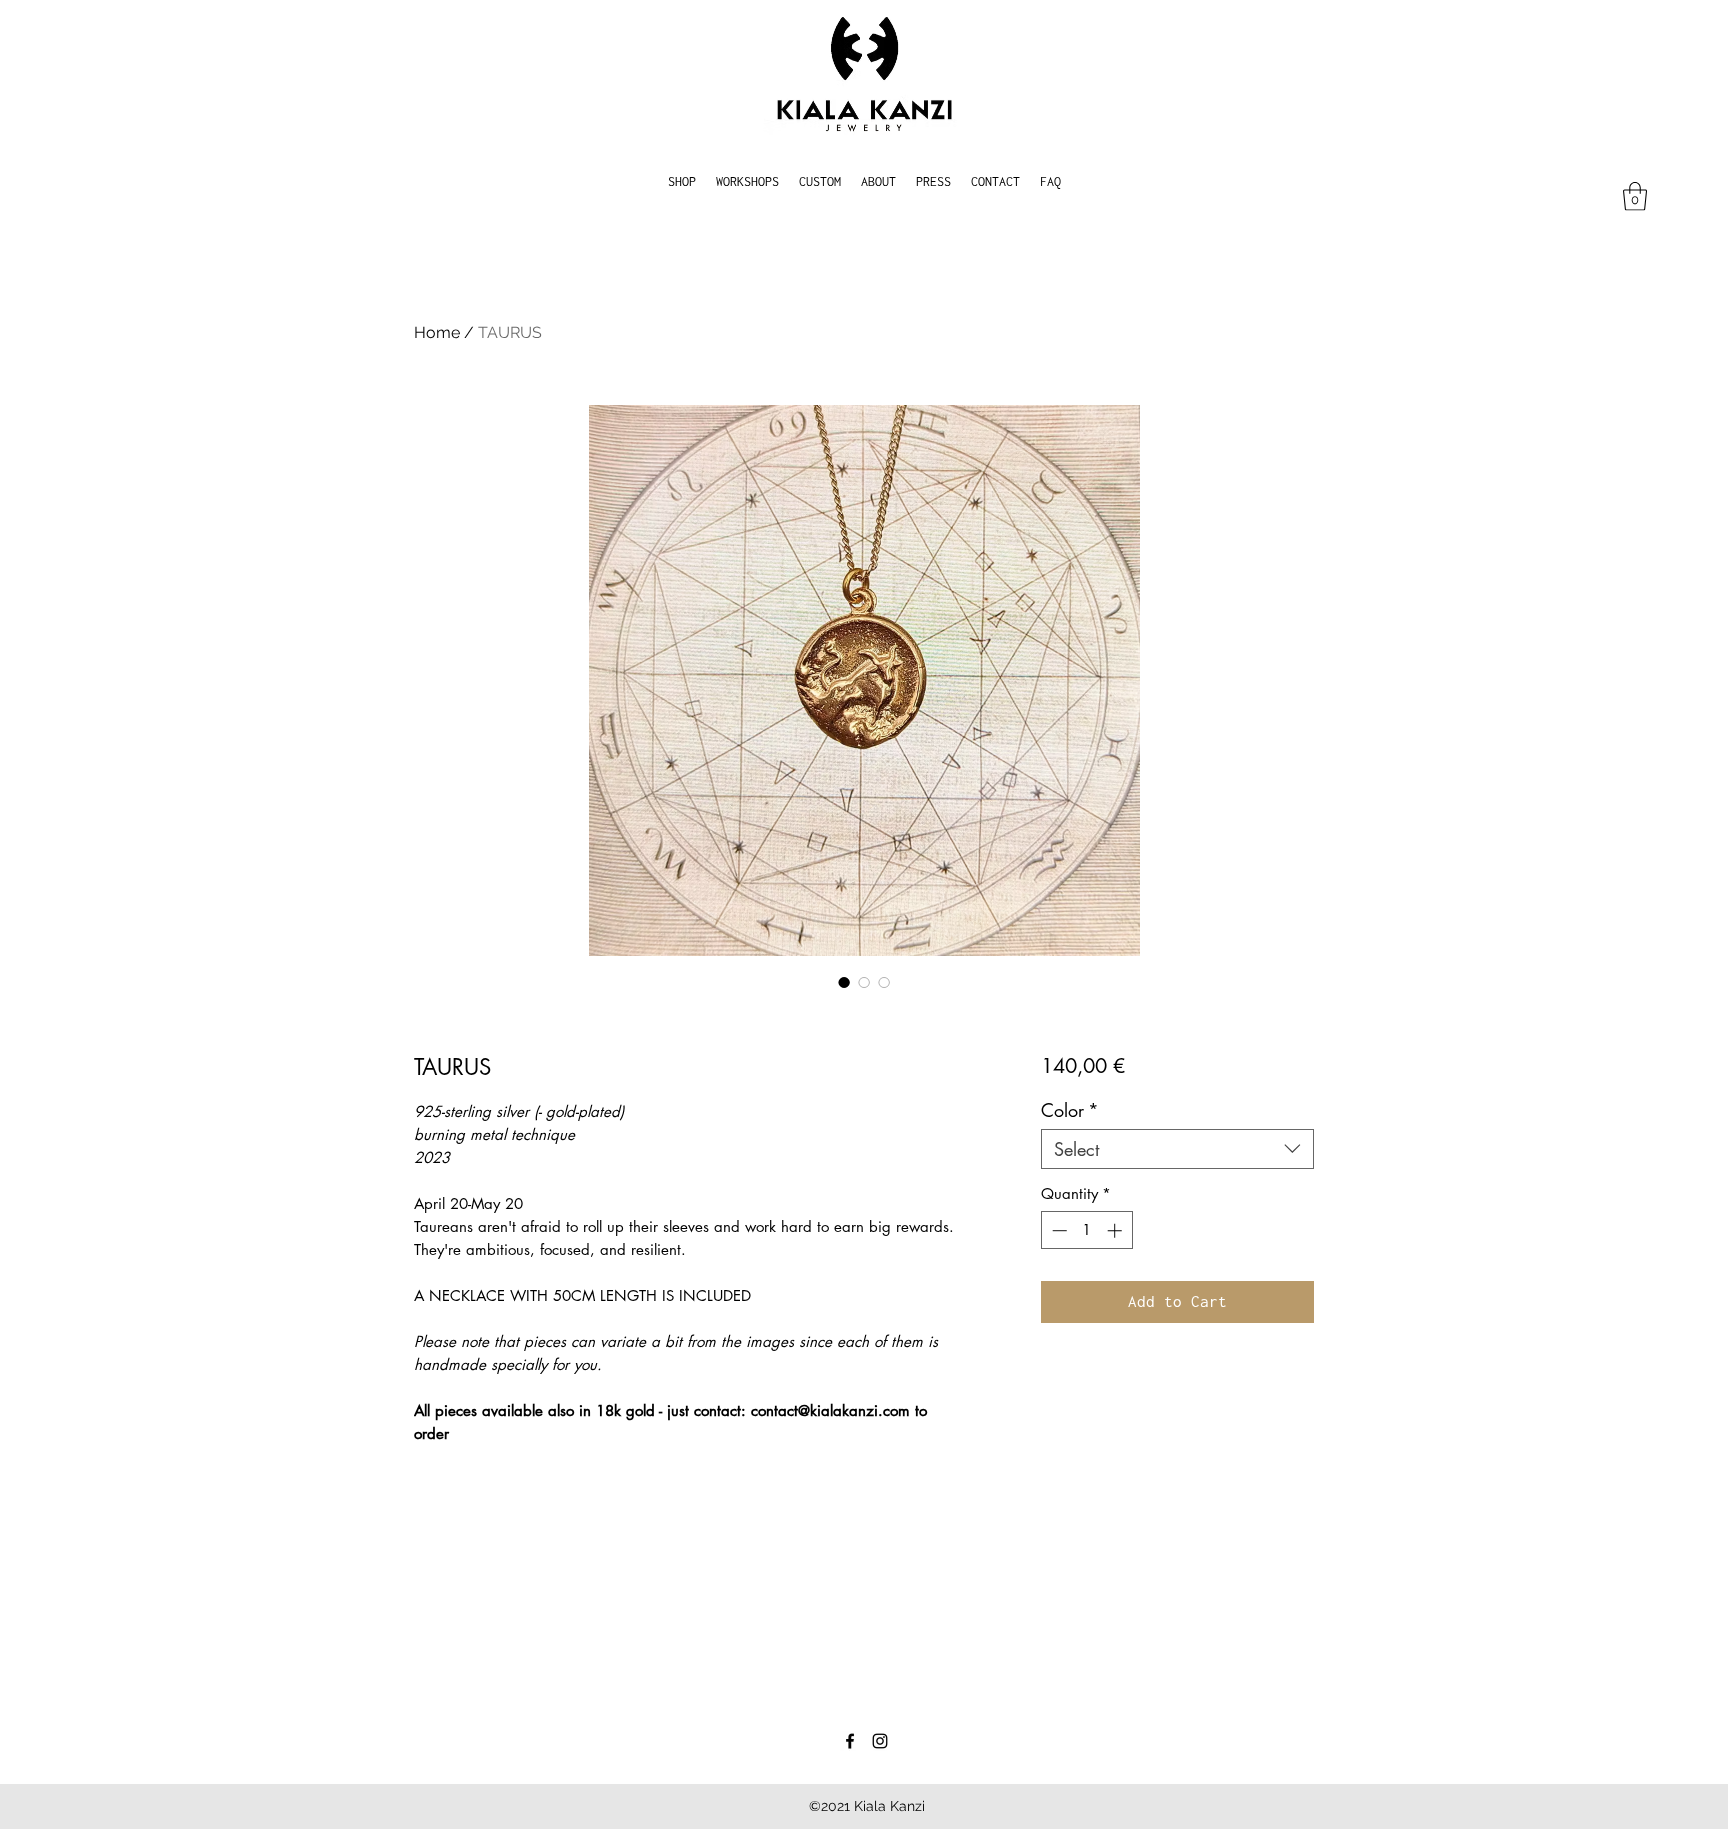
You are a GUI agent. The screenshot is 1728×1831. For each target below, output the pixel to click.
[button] (1635, 196)
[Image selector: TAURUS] (844, 982)
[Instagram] (880, 1741)
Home (437, 332)
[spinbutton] (1086, 1230)
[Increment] (1116, 1230)
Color (1070, 1110)
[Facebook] (850, 1741)
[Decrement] (1057, 1230)
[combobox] (1177, 1149)
